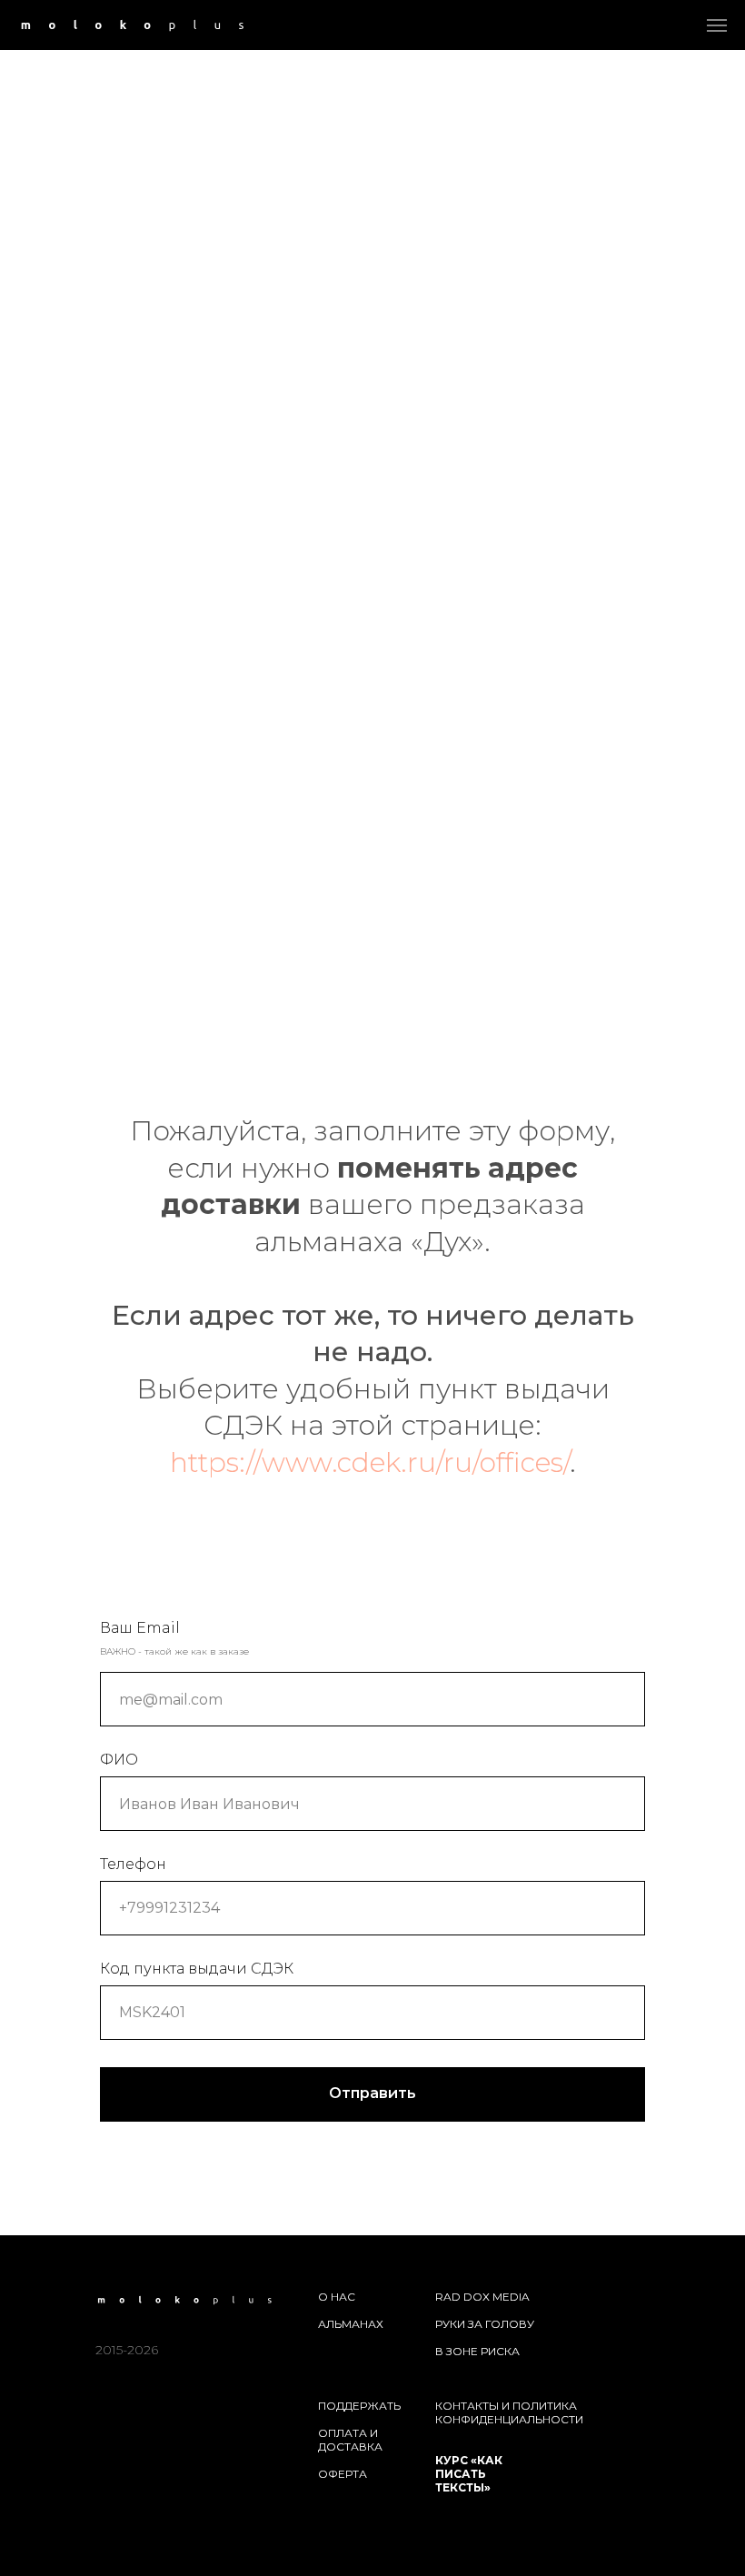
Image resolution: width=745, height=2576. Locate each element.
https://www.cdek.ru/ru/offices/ (370, 1462)
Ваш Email (140, 1628)
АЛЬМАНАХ (351, 2324)
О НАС (337, 2297)
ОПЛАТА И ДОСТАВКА (350, 2440)
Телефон (133, 1864)
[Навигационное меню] (717, 25)
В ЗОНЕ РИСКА (477, 2351)
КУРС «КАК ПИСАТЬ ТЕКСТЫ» (469, 2474)
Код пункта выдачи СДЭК (197, 1969)
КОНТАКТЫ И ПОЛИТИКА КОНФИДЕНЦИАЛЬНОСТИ (509, 2412)
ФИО (119, 1760)
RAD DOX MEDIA (482, 2297)
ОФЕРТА (343, 2474)
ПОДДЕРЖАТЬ (359, 2406)
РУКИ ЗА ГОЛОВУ (485, 2324)
